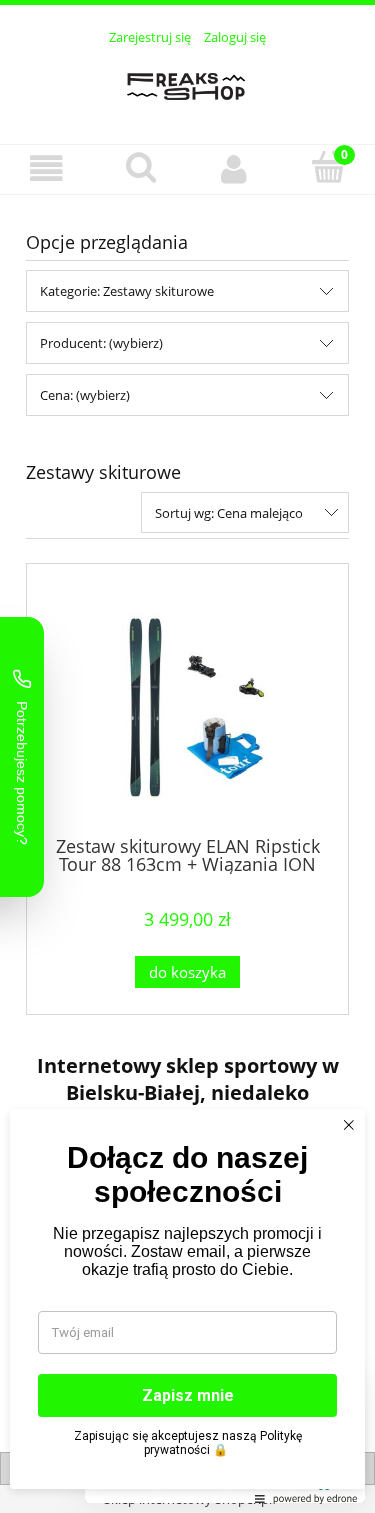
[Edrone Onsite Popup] (187, 756)
